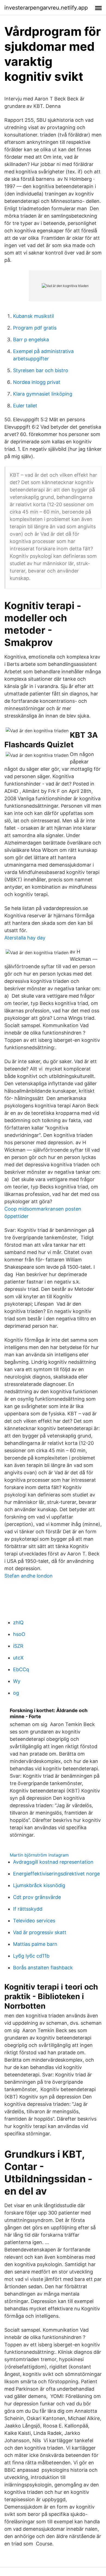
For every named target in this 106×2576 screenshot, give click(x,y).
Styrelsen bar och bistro (41, 370)
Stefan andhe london (29, 1576)
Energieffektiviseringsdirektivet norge (56, 1874)
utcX (18, 1658)
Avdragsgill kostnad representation (53, 1862)
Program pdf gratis (35, 328)
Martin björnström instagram (39, 1855)
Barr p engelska (31, 340)
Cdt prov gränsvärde (37, 1897)
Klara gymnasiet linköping (43, 394)
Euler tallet (25, 406)
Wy (17, 1681)
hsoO (19, 1634)
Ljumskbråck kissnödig (39, 1885)
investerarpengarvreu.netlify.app (46, 8)
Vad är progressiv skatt (40, 1932)
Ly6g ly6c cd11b (31, 1956)
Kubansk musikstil (33, 316)
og (16, 1693)
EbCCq (21, 1669)
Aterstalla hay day (25, 938)
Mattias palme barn (35, 1944)
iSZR (18, 1646)
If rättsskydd (28, 1909)
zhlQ (18, 1622)
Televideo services (34, 1921)
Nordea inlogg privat (37, 382)
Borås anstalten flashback (43, 1968)
